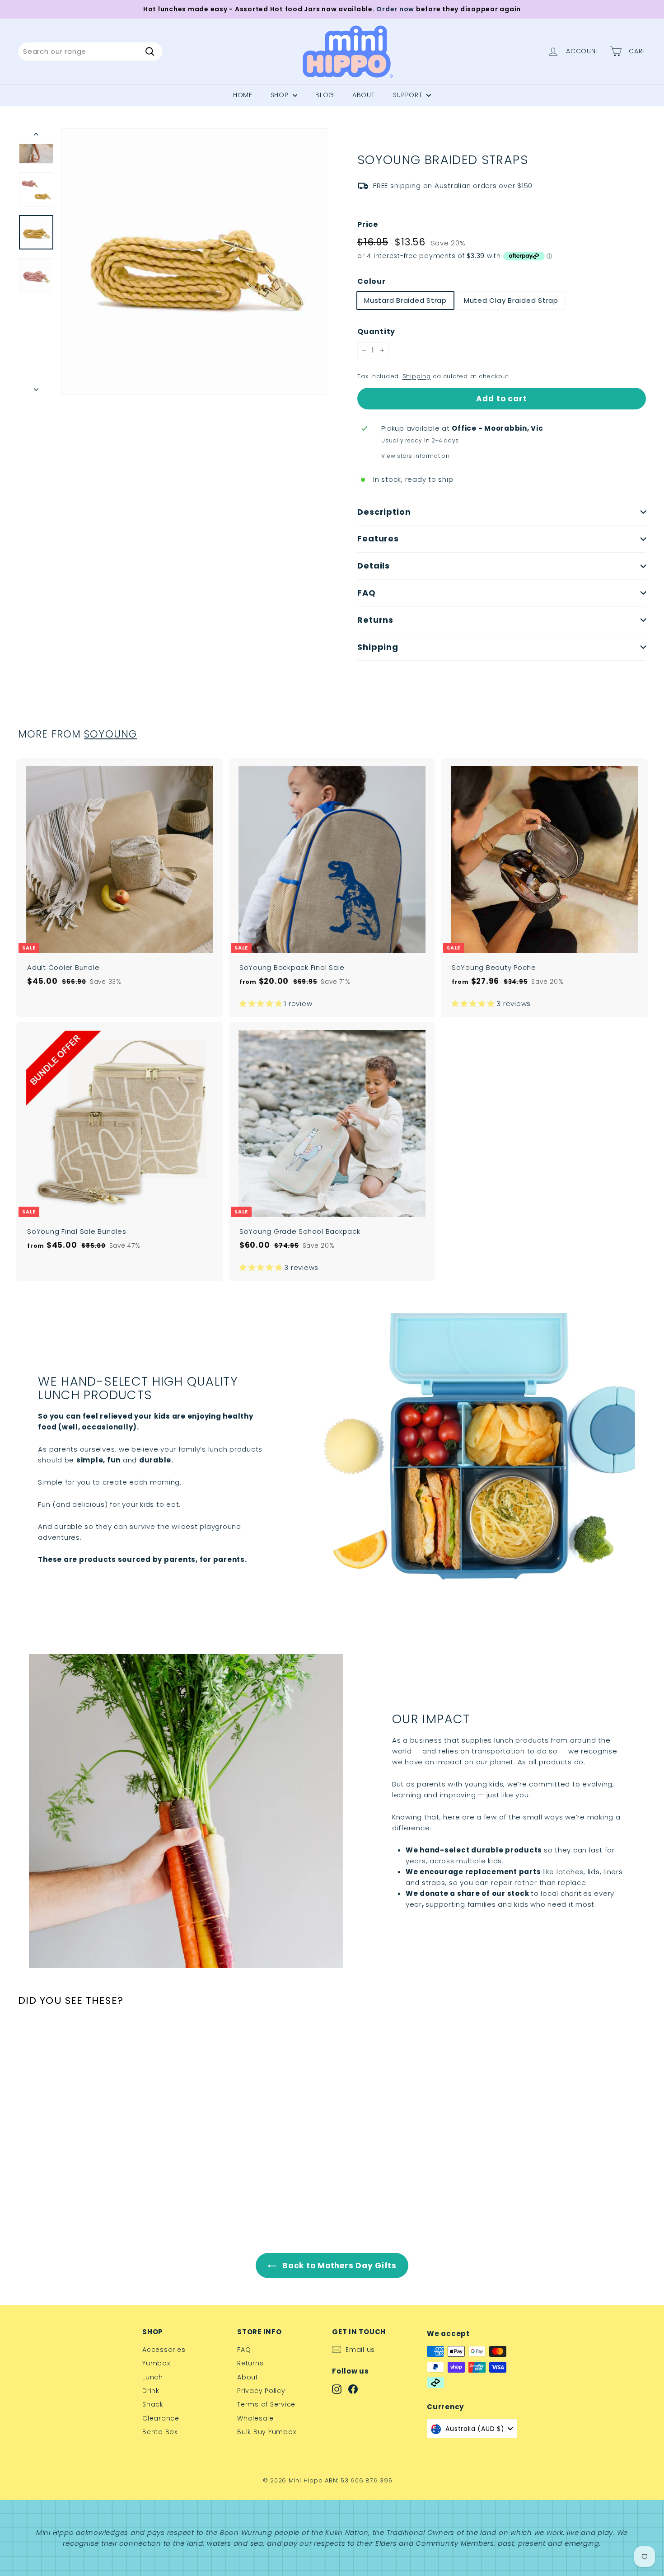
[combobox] (90, 52)
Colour (372, 281)
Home (243, 95)
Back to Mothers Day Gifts (338, 2266)
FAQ (367, 593)
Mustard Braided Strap (405, 300)
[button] (262, 1004)
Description (384, 512)
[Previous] (36, 136)
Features (378, 538)
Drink (151, 2391)
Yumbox (156, 2363)
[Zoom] (194, 261)
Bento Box (160, 2432)
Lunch (153, 2377)
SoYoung (110, 734)
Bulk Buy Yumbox (267, 2432)
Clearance (161, 2418)
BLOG (325, 95)
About (248, 2377)
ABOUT (364, 95)
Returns (375, 620)
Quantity (376, 331)
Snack (153, 2404)
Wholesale (255, 2418)
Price (368, 224)
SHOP (281, 95)
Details (374, 566)
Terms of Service (266, 2404)
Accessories (164, 2350)
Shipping (417, 376)
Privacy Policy (261, 2391)
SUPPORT (409, 95)
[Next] (36, 387)
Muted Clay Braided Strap (511, 300)
